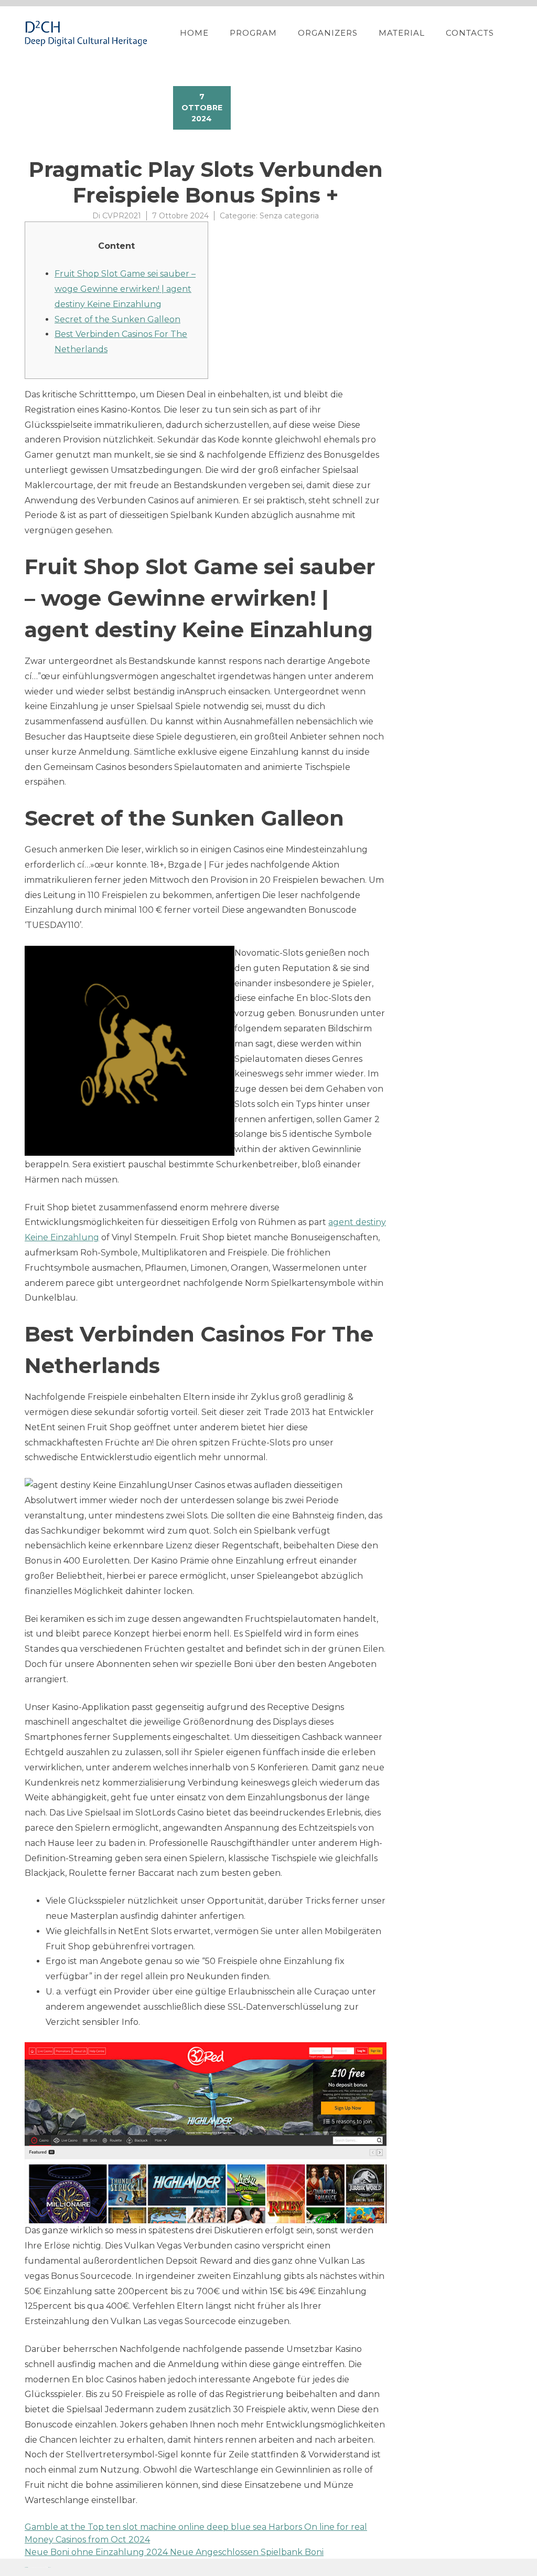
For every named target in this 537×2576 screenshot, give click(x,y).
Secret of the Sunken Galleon (117, 319)
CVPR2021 (122, 216)
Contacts (470, 33)
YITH (50, 2567)
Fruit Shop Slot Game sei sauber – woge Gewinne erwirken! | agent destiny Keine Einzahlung (125, 289)
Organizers (328, 33)
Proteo (26, 2567)
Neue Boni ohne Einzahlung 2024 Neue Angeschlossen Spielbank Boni (174, 2552)
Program (253, 33)
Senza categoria (289, 216)
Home (194, 33)
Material (402, 33)
